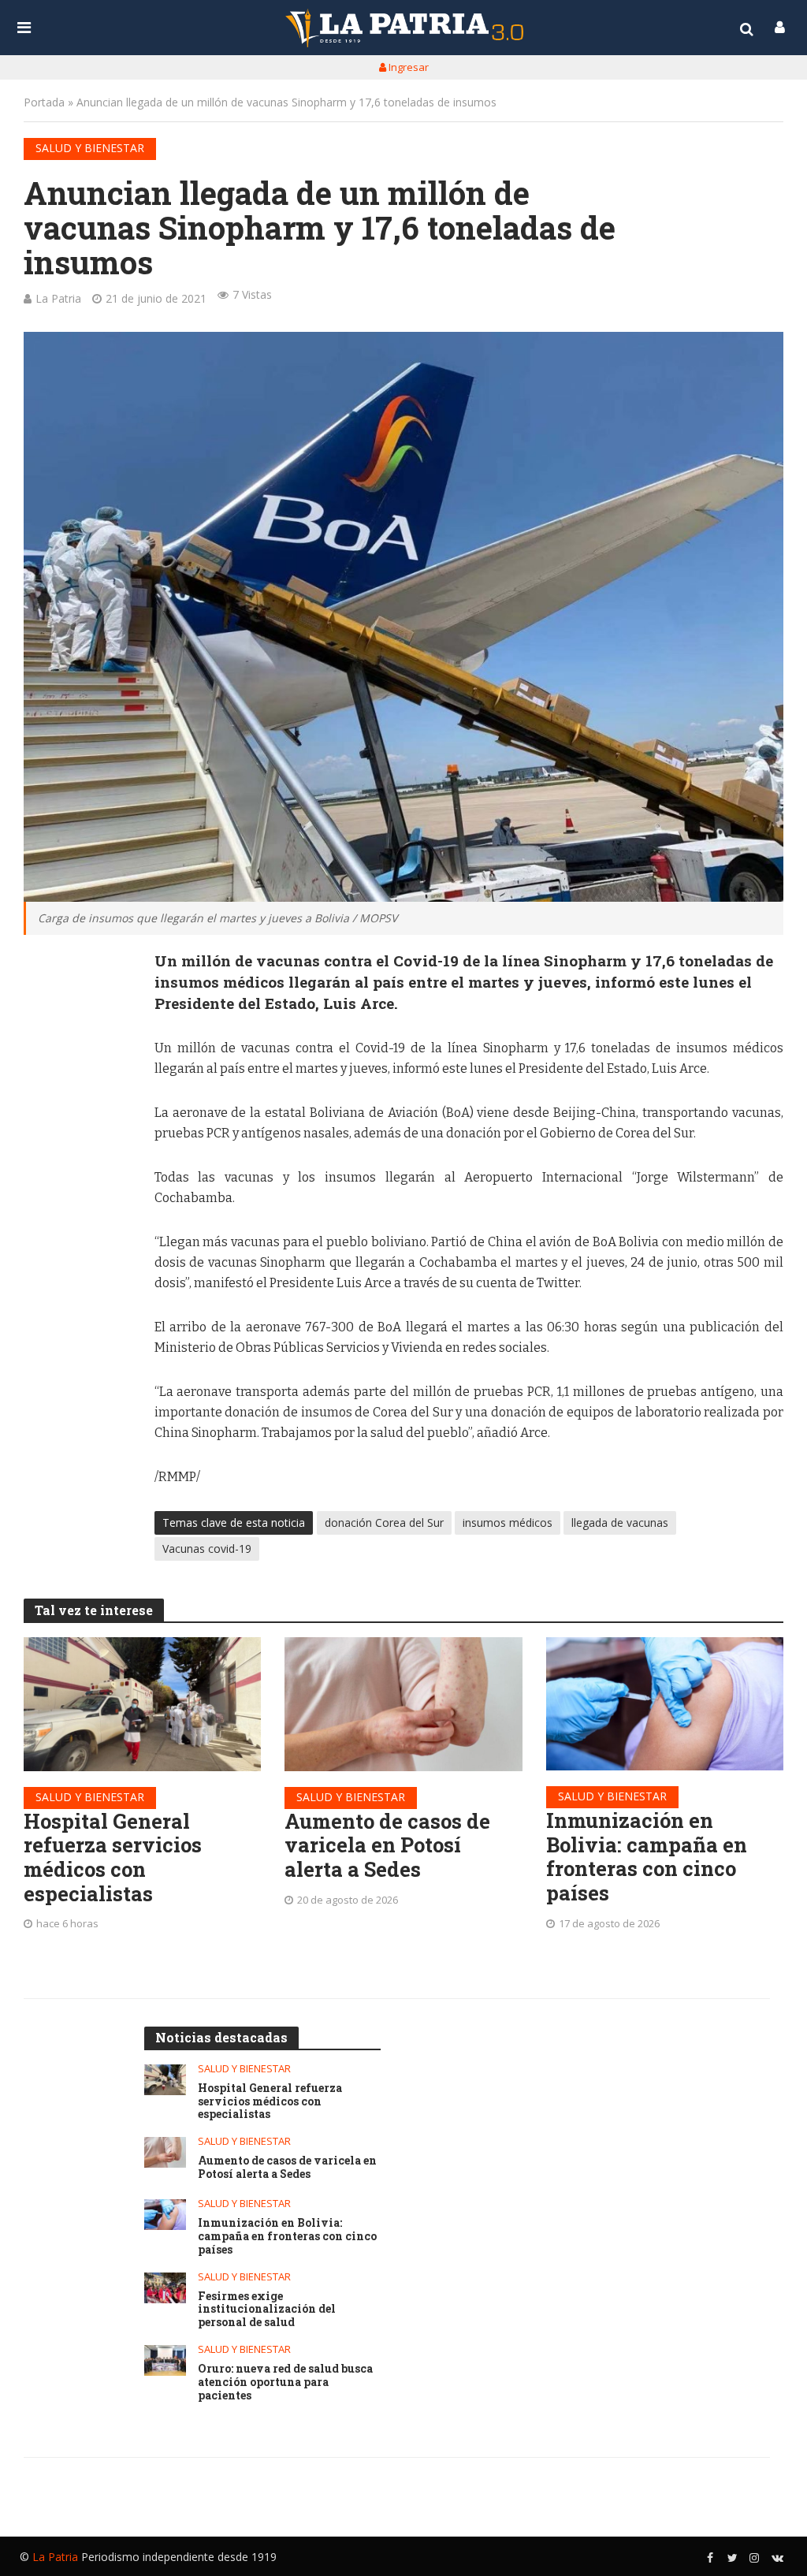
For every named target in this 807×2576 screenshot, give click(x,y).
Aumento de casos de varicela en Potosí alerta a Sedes (387, 1845)
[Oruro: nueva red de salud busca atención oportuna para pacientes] (165, 2360)
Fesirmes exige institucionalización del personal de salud (267, 2310)
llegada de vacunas (620, 1523)
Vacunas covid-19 (207, 1549)
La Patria (58, 298)
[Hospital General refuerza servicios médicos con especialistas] (142, 1704)
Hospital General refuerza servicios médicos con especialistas (113, 1858)
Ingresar (407, 67)
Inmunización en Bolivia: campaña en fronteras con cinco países (647, 1857)
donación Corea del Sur (384, 1523)
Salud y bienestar (90, 148)
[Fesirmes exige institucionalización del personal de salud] (165, 2288)
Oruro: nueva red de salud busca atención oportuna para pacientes (285, 2382)
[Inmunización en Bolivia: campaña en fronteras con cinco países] (665, 1704)
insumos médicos (508, 1523)
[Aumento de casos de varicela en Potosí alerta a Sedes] (403, 1704)
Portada (44, 102)
